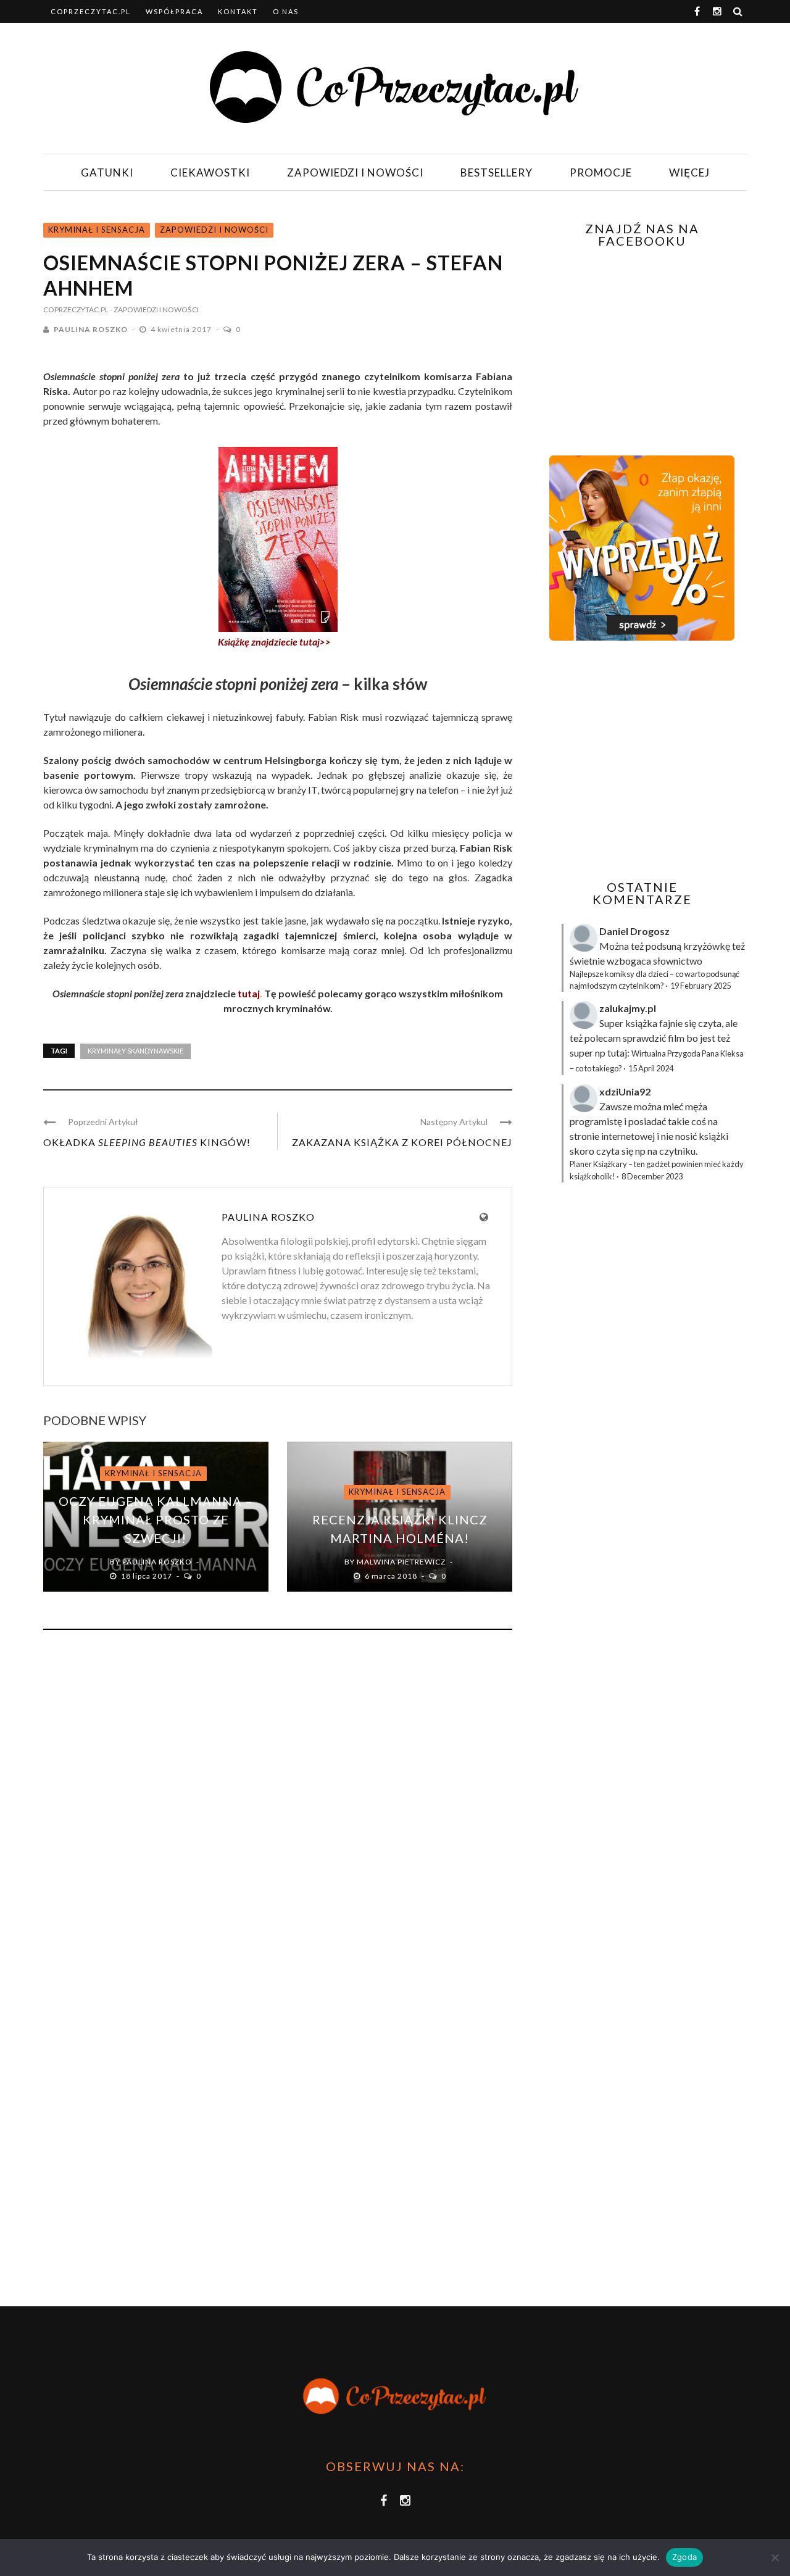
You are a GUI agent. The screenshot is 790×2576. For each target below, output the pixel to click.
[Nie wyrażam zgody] (775, 2557)
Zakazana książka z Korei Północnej (402, 1142)
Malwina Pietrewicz (401, 1562)
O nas (286, 11)
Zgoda (684, 2557)
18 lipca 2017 (148, 1576)
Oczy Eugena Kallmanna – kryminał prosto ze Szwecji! (156, 1519)
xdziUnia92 (625, 1091)
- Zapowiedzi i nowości (154, 310)
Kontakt (238, 11)
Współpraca (174, 11)
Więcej (689, 172)
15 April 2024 (651, 1068)
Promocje (601, 172)
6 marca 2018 (392, 1576)
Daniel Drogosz (634, 931)
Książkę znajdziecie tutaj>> (274, 642)
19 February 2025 (701, 986)
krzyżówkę (707, 946)
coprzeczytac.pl (91, 11)
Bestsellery (497, 172)
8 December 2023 (652, 1176)
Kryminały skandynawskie (135, 1051)
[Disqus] (278, 1806)
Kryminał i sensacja (97, 230)
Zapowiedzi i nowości (355, 172)
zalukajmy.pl (628, 1008)
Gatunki (107, 172)
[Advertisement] (641, 760)
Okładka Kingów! (147, 1142)
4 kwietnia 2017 (182, 329)
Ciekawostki (210, 172)
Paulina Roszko (91, 329)
